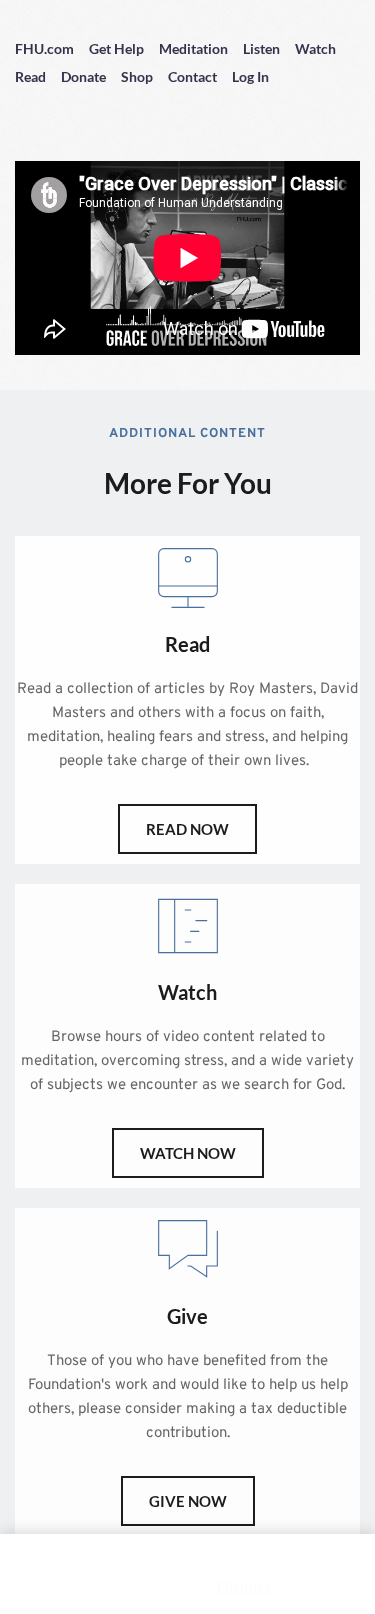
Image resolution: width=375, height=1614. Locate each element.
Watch (315, 48)
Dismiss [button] (244, 1585)
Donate (83, 76)
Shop (137, 76)
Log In (250, 76)
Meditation (193, 48)
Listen (261, 48)
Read (30, 76)
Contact (192, 76)
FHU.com (44, 48)
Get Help (116, 48)
